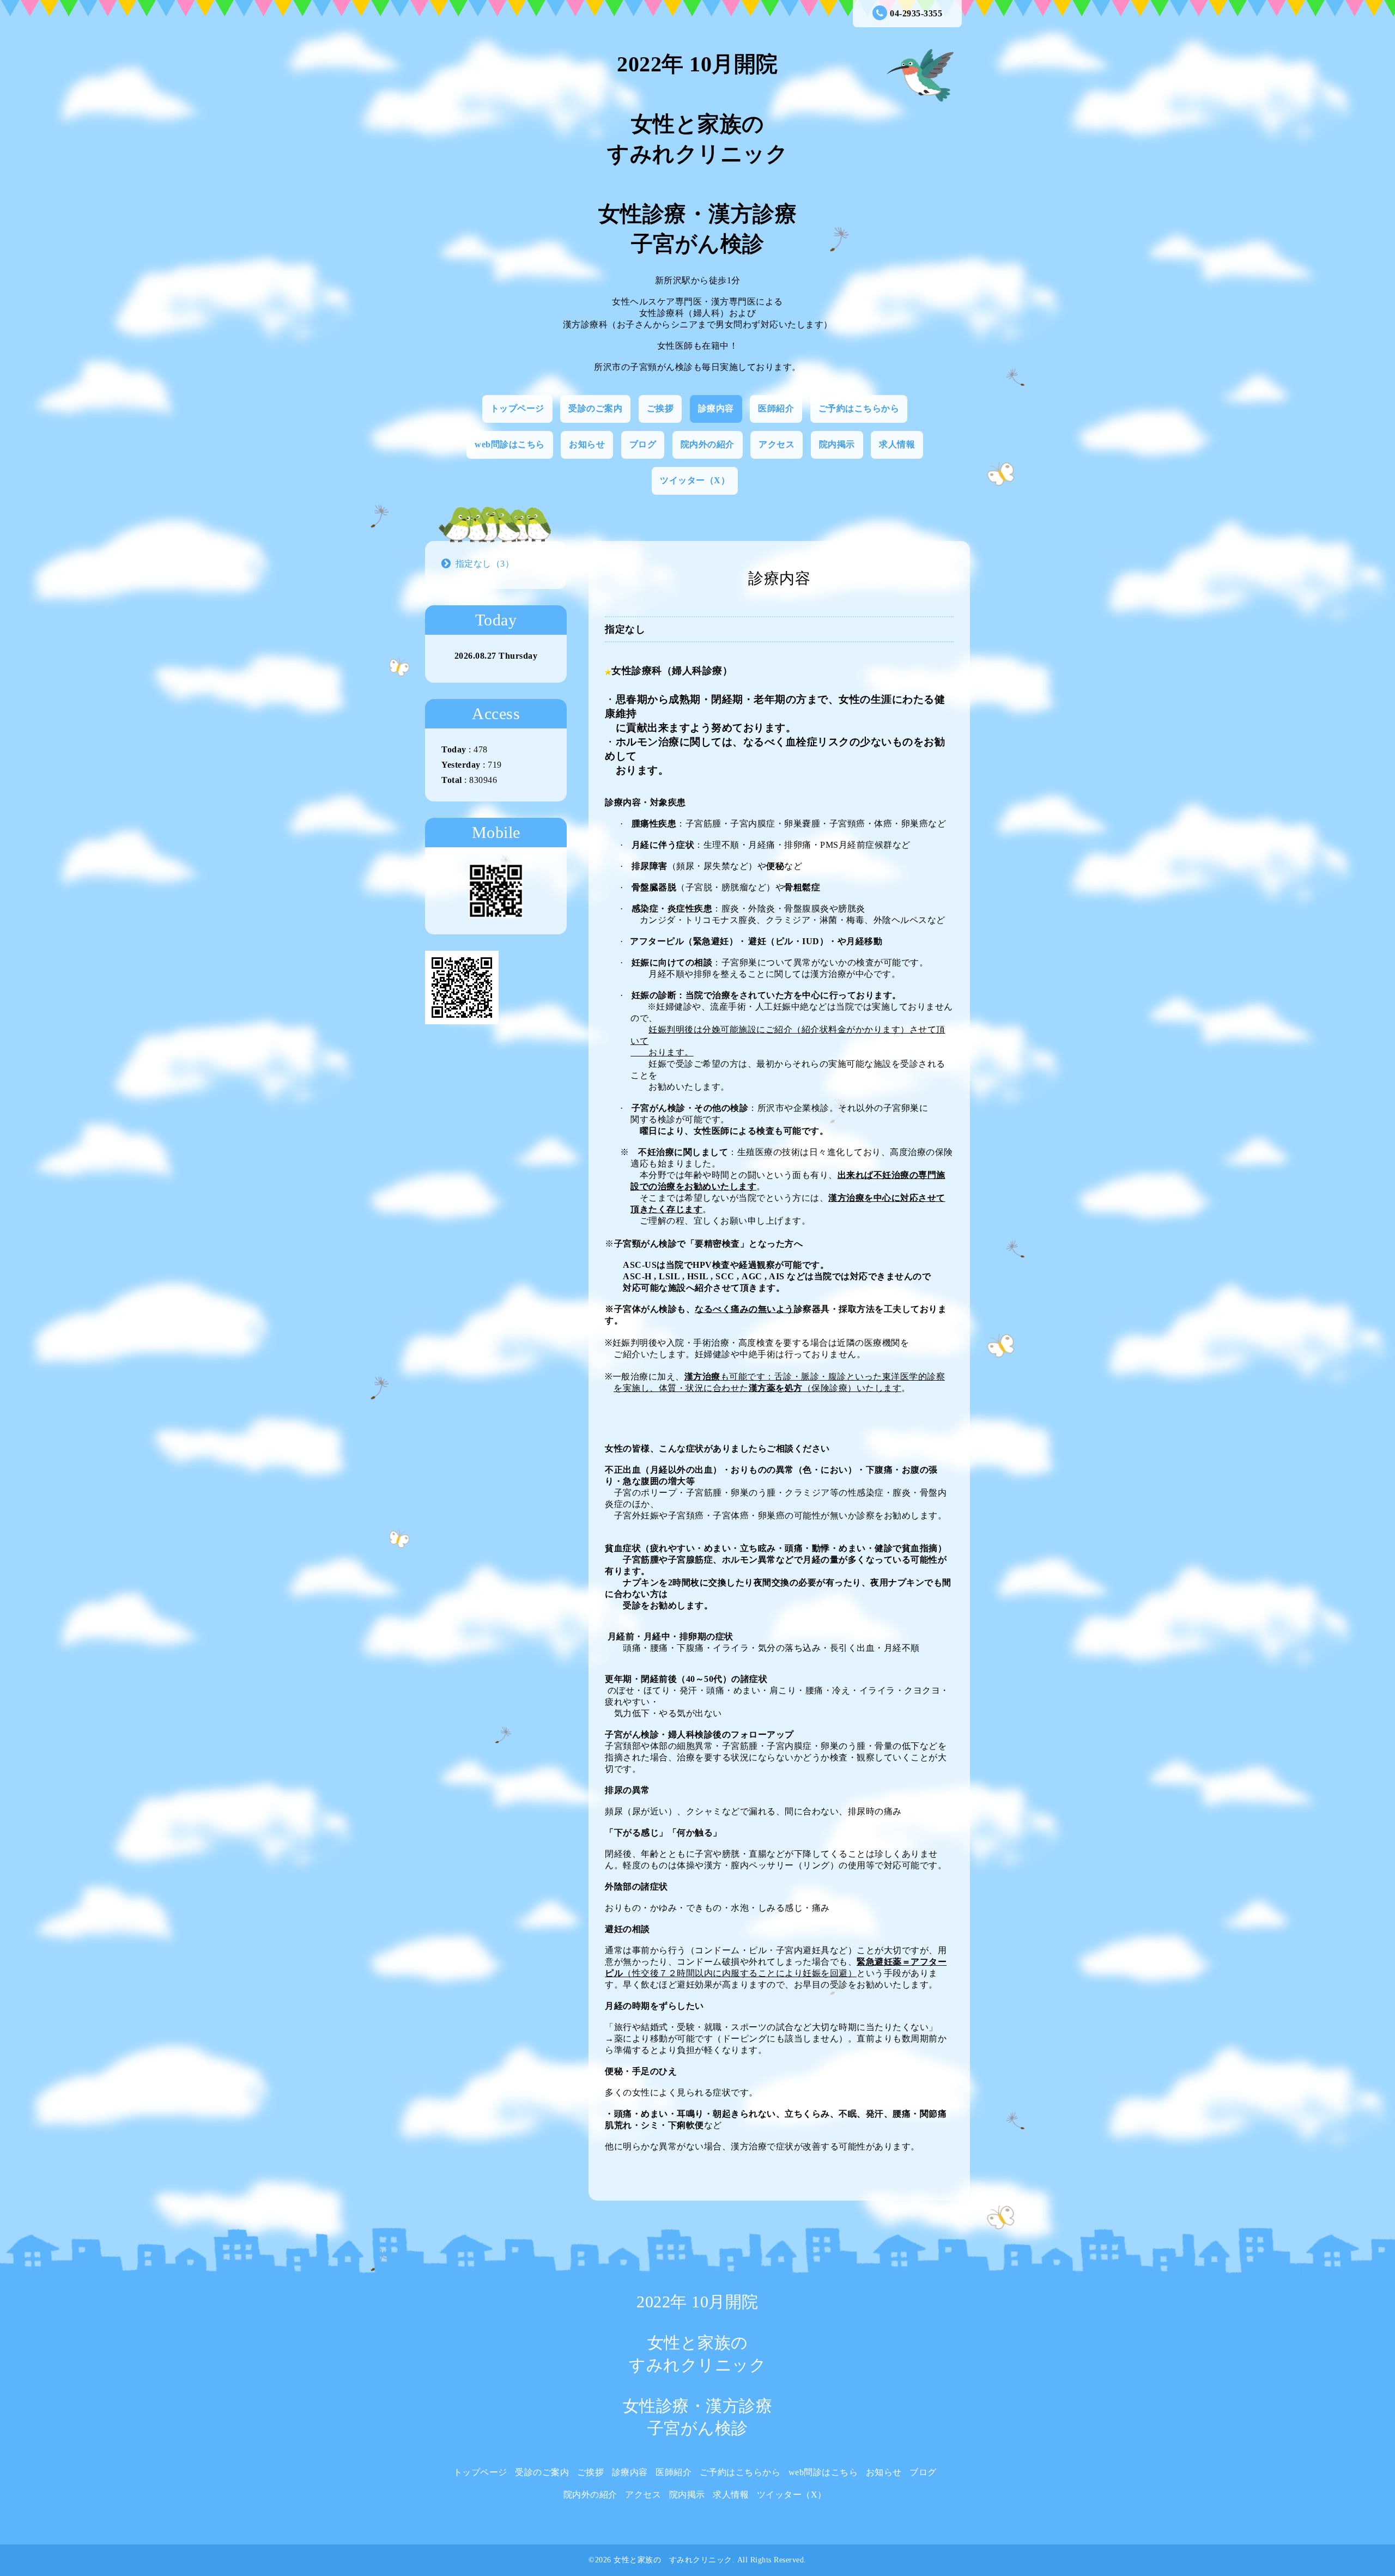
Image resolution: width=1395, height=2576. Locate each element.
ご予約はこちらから (859, 408)
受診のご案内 (595, 408)
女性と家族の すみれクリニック (673, 2560)
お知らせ (587, 444)
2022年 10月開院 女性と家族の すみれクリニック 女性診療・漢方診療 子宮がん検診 (698, 154)
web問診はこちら (510, 444)
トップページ (517, 408)
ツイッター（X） (695, 480)
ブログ (643, 444)
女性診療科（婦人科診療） (672, 671)
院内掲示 (837, 444)
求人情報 (897, 444)
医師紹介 (776, 408)
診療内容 (716, 408)
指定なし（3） (485, 564)
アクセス (777, 444)
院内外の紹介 (708, 444)
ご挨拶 (660, 408)
